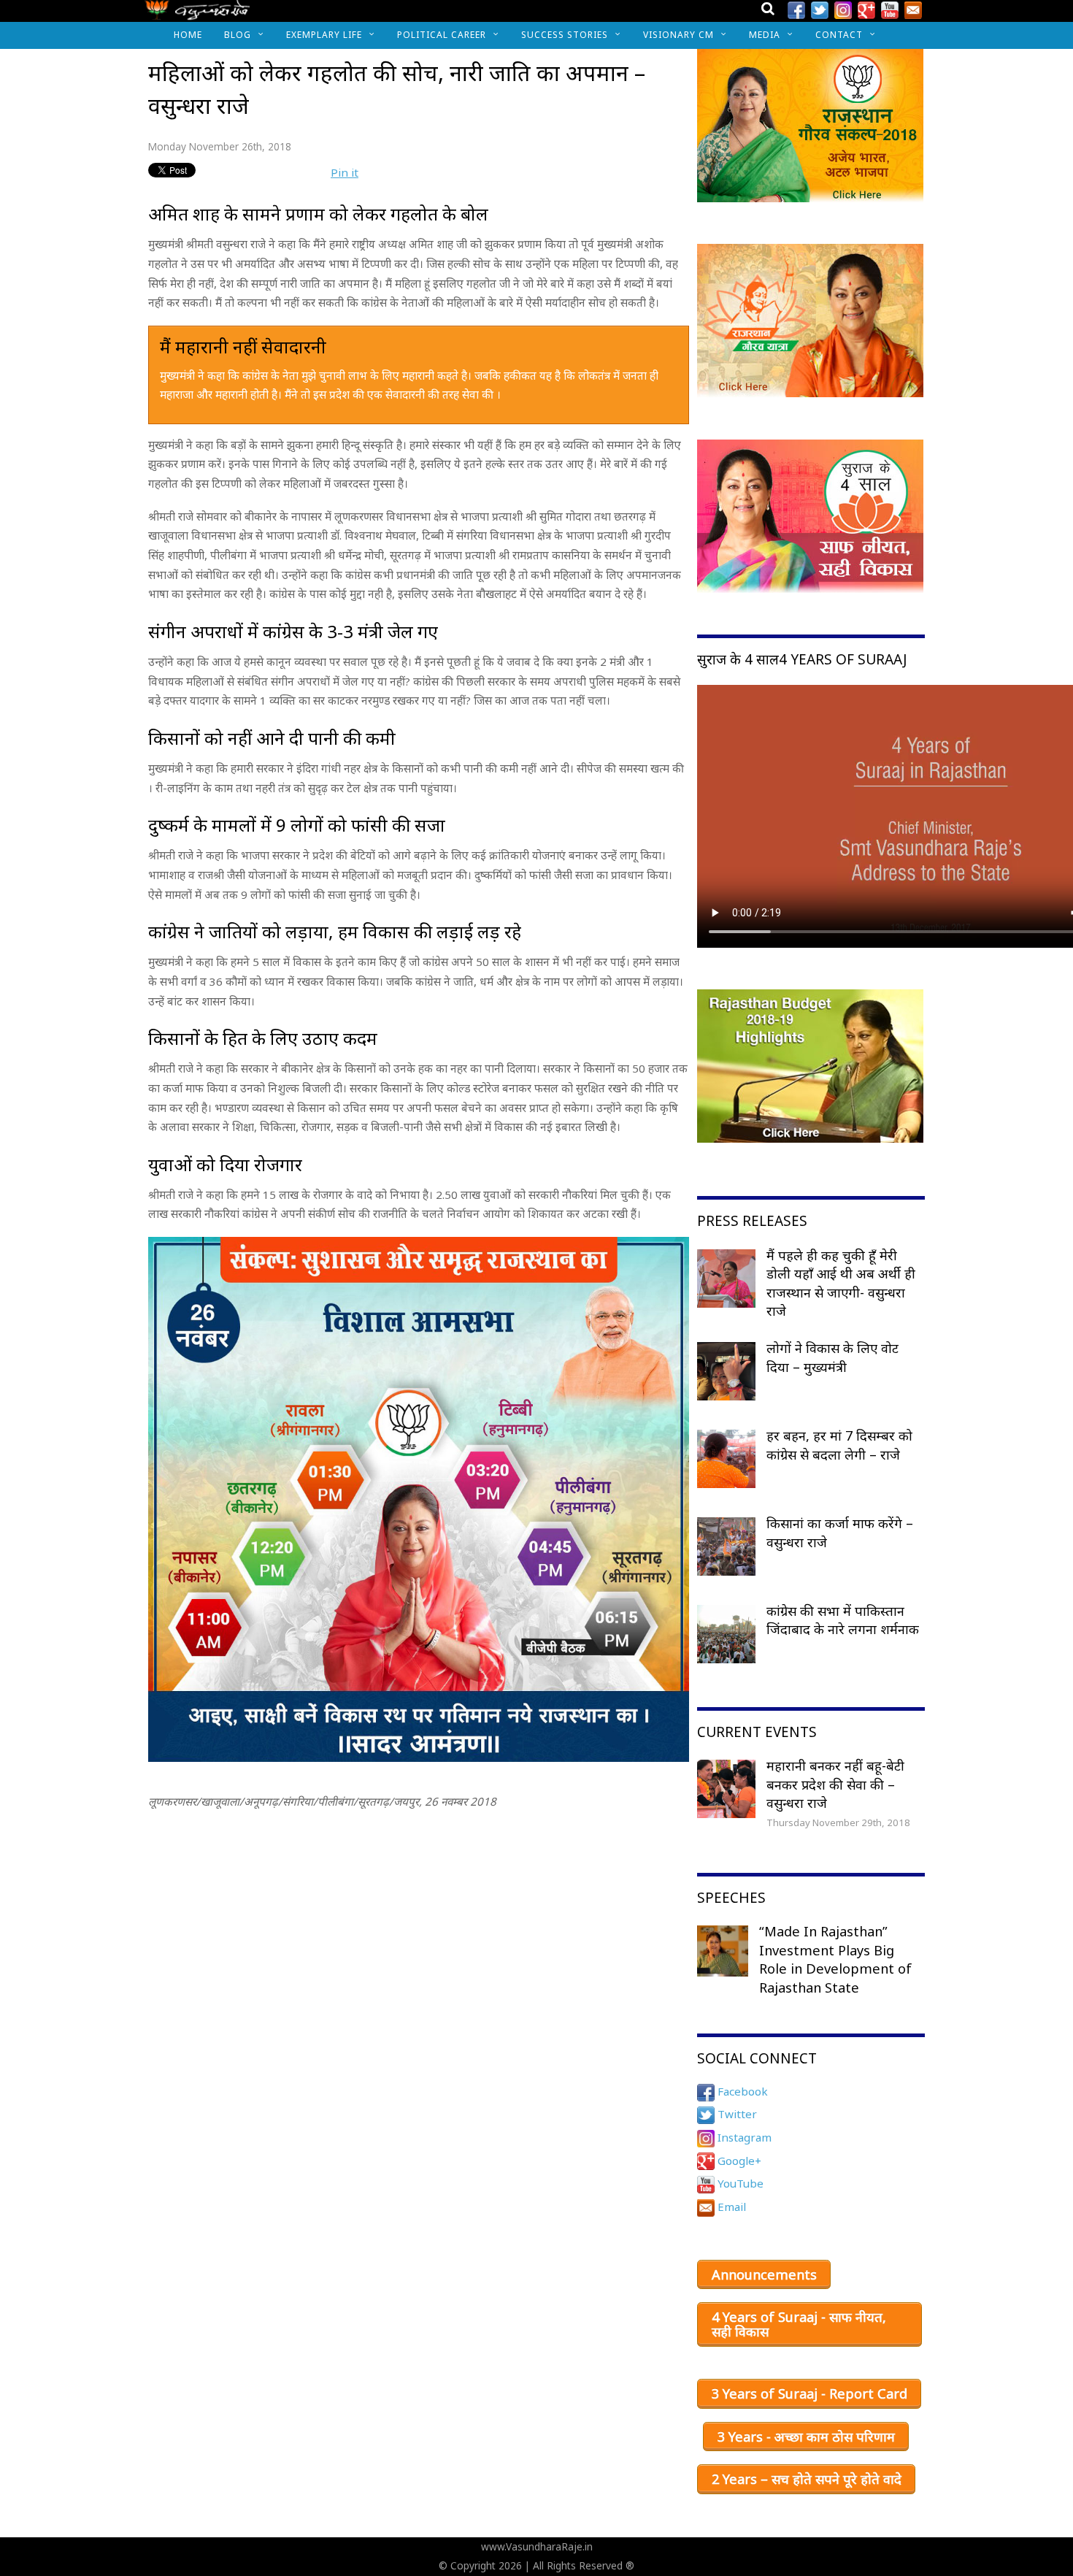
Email (730, 2207)
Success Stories (565, 35)
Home (188, 35)
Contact (839, 35)
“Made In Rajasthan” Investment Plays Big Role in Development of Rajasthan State (835, 1959)
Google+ (738, 2161)
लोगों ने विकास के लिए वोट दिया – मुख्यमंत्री (832, 1357)
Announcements (764, 2274)
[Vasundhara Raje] (197, 14)
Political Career (442, 35)
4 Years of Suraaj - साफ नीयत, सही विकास (799, 2324)
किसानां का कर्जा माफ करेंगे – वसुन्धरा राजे (840, 1533)
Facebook (741, 2091)
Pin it (345, 172)
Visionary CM (678, 35)
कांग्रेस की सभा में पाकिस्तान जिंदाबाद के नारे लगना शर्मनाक (843, 1620)
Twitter (736, 2114)
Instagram (743, 2137)
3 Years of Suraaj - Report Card (809, 2393)
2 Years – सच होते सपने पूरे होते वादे (807, 2479)
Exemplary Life (324, 35)
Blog (238, 35)
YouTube (739, 2183)
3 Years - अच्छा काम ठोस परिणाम (806, 2437)
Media (765, 35)
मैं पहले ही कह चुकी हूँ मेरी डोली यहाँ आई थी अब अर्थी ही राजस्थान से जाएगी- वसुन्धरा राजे (841, 1283)
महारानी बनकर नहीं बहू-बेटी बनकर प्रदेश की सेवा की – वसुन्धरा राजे (835, 1784)
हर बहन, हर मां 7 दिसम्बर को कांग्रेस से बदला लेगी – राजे (839, 1445)
